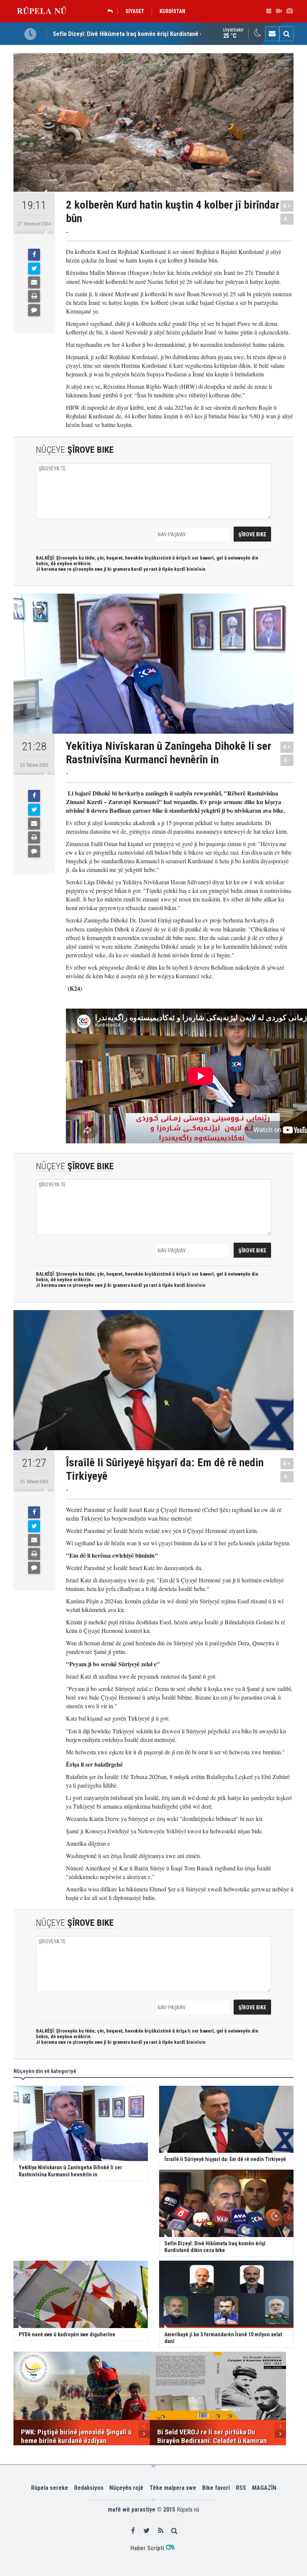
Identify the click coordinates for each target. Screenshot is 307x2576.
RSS (241, 2488)
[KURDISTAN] (112, 11)
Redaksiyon (89, 2488)
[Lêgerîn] (286, 34)
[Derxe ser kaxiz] (34, 296)
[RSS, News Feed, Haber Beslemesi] (160, 2530)
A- (287, 219)
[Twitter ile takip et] (147, 2530)
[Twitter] (34, 269)
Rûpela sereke (50, 2488)
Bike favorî (216, 2488)
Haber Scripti (147, 2548)
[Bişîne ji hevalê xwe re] (34, 282)
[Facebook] (34, 255)
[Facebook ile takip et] (133, 2530)
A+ (287, 206)
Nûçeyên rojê (126, 2488)
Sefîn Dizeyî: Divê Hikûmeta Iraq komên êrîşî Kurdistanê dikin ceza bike (146, 34)
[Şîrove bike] (34, 310)
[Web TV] (279, 11)
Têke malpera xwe (173, 2488)
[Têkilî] (272, 34)
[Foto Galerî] (289, 11)
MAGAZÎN (264, 2488)
